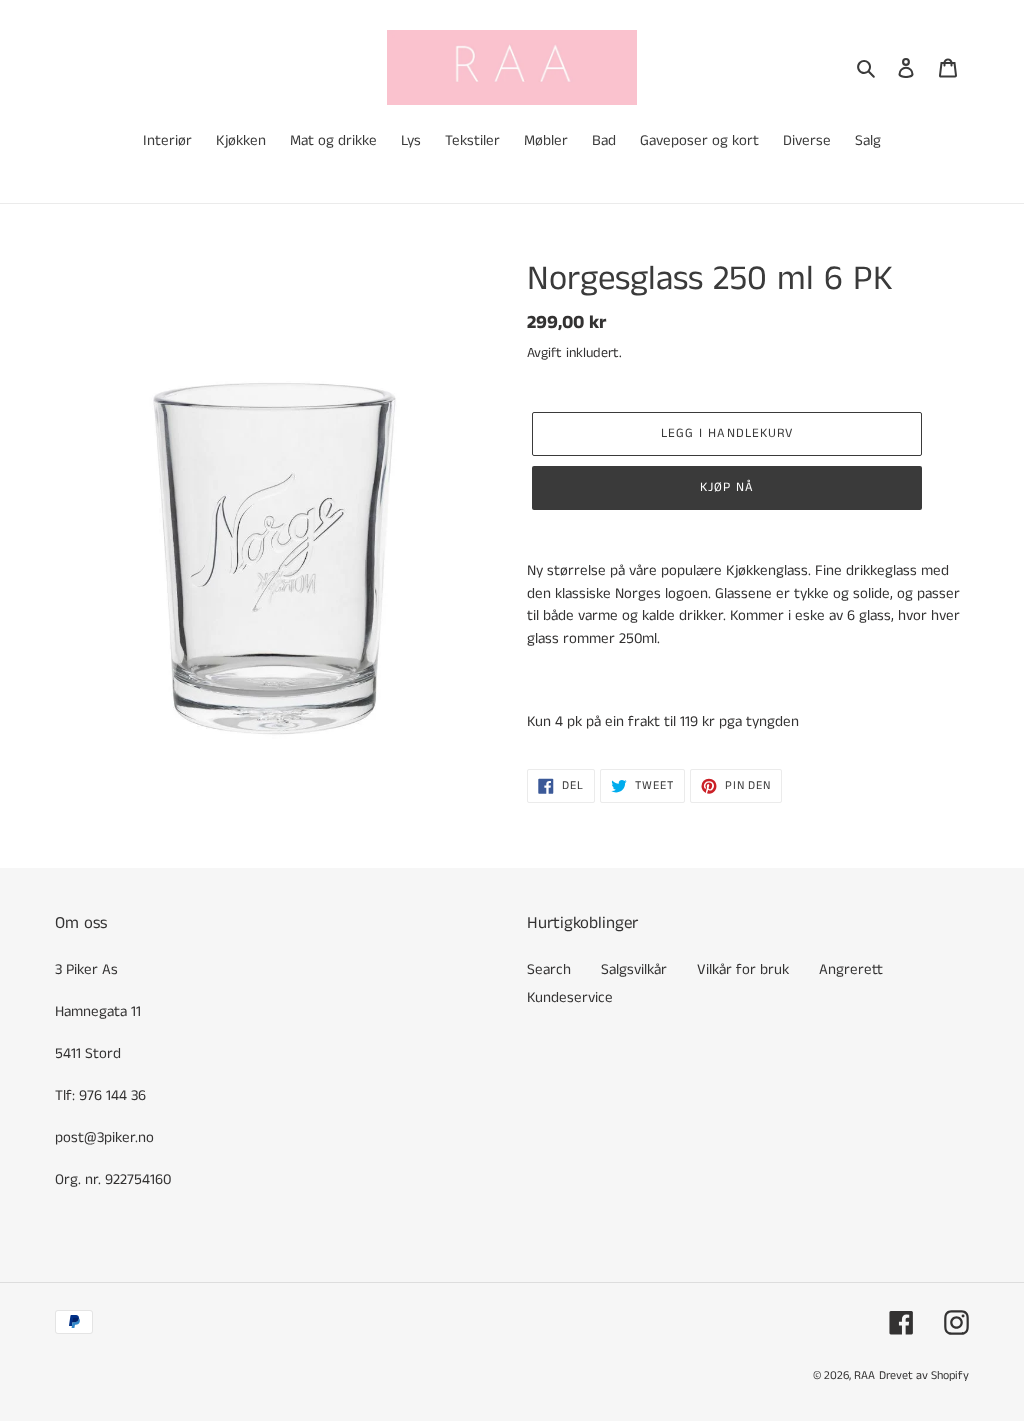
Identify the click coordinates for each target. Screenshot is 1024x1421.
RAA (864, 1375)
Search (549, 969)
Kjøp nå (727, 487)
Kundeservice (570, 997)
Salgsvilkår (634, 969)
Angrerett (851, 969)
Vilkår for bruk (743, 969)
